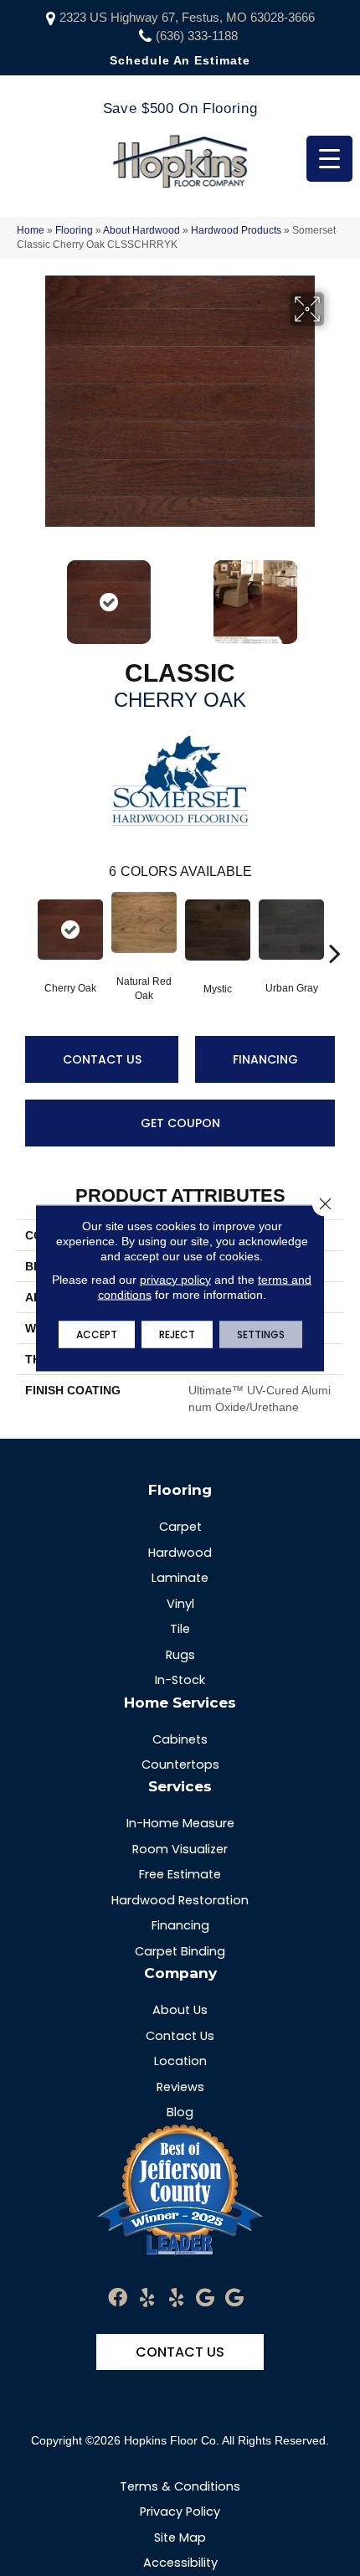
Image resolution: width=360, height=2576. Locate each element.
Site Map (180, 2537)
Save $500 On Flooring (180, 108)
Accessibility (180, 2563)
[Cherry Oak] (70, 930)
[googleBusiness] (205, 2298)
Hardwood (180, 1553)
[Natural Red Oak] (144, 922)
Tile (180, 1629)
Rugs (180, 1655)
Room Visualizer (180, 1849)
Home (31, 230)
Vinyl (180, 1604)
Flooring (74, 230)
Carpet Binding (180, 1951)
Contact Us (102, 1059)
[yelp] (147, 2298)
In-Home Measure (180, 1823)
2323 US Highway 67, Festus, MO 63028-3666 (187, 17)
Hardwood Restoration (180, 1900)
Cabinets (180, 1739)
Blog (180, 2112)
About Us (180, 2010)
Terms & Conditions (180, 2486)
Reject (177, 1334)
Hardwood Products (236, 230)
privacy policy (175, 1280)
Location (180, 2061)
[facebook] (118, 2298)
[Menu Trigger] (329, 159)
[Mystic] (218, 930)
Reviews (180, 2087)
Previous (25, 594)
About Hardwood (141, 230)
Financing (265, 1059)
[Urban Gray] (291, 930)
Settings (261, 1334)
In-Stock (180, 1680)
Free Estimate (180, 1874)
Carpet (180, 1527)
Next (335, 594)
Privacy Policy (180, 2512)
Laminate (180, 1578)
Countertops (180, 1765)
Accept (97, 1334)
